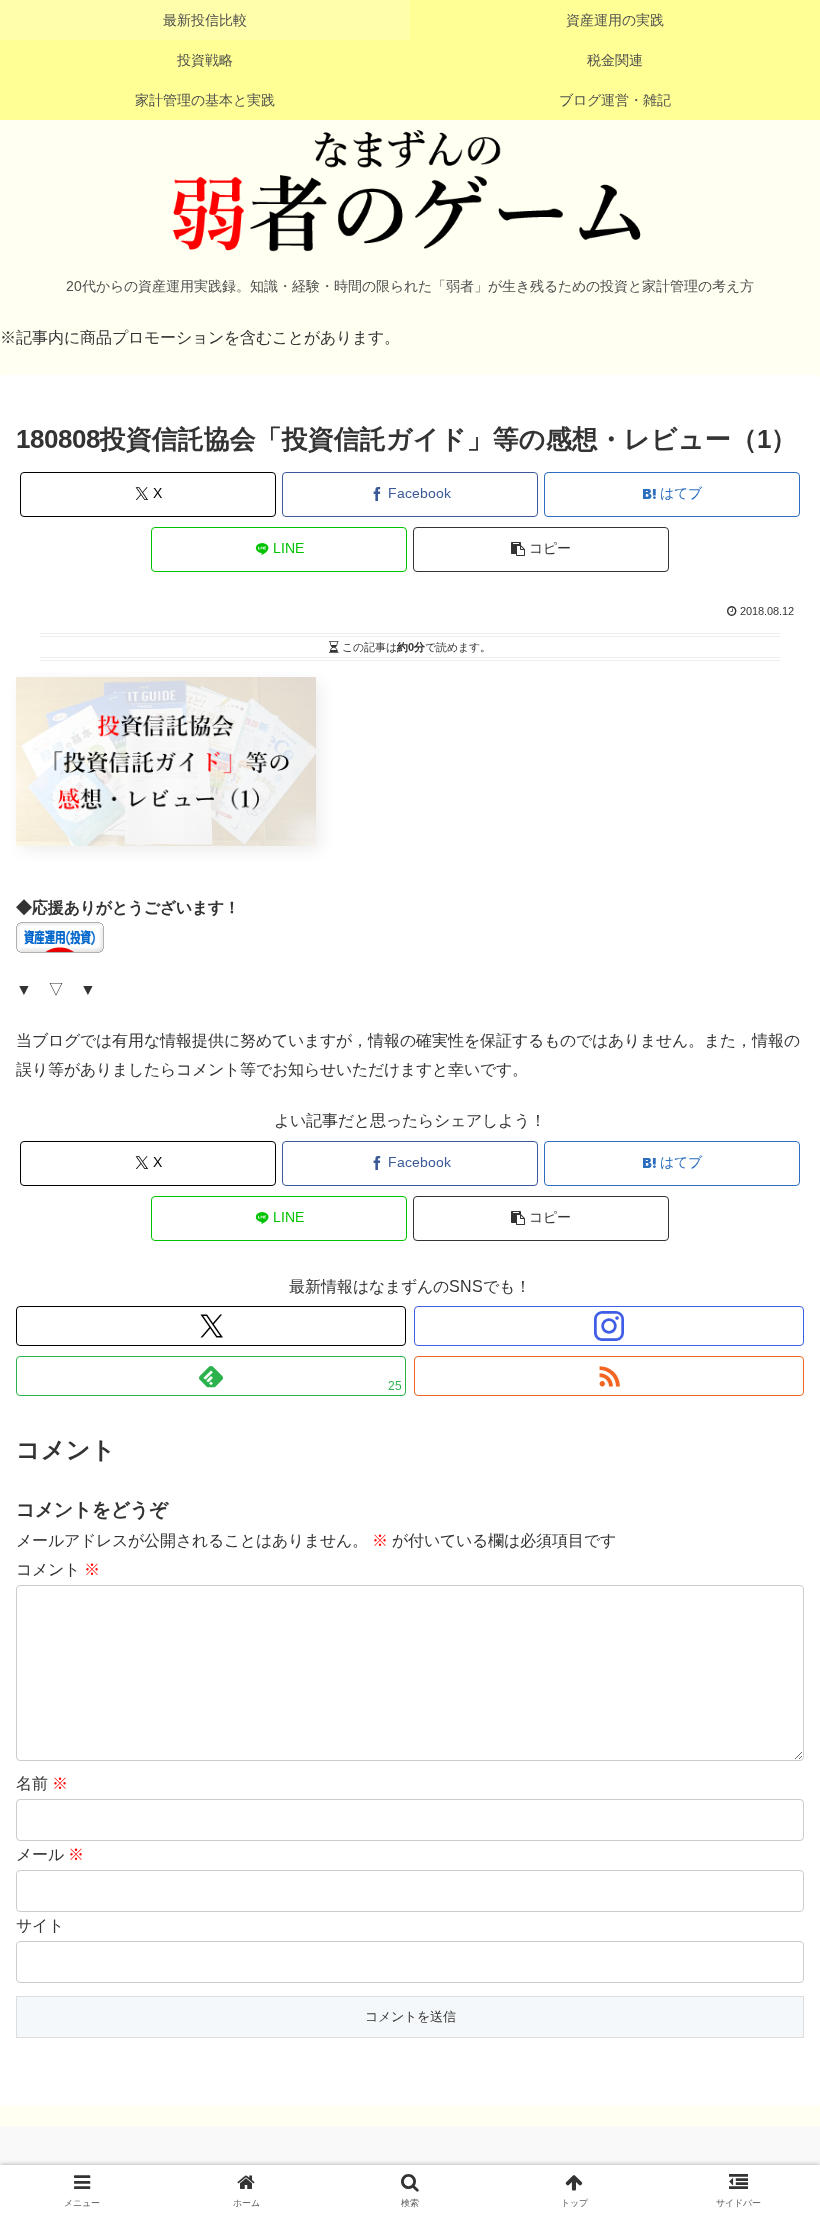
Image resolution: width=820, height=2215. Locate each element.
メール (50, 1854)
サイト (40, 1925)
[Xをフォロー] (211, 1326)
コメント (58, 1569)
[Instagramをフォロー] (609, 1326)
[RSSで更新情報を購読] (609, 1376)
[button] (541, 549)
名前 (42, 1783)
